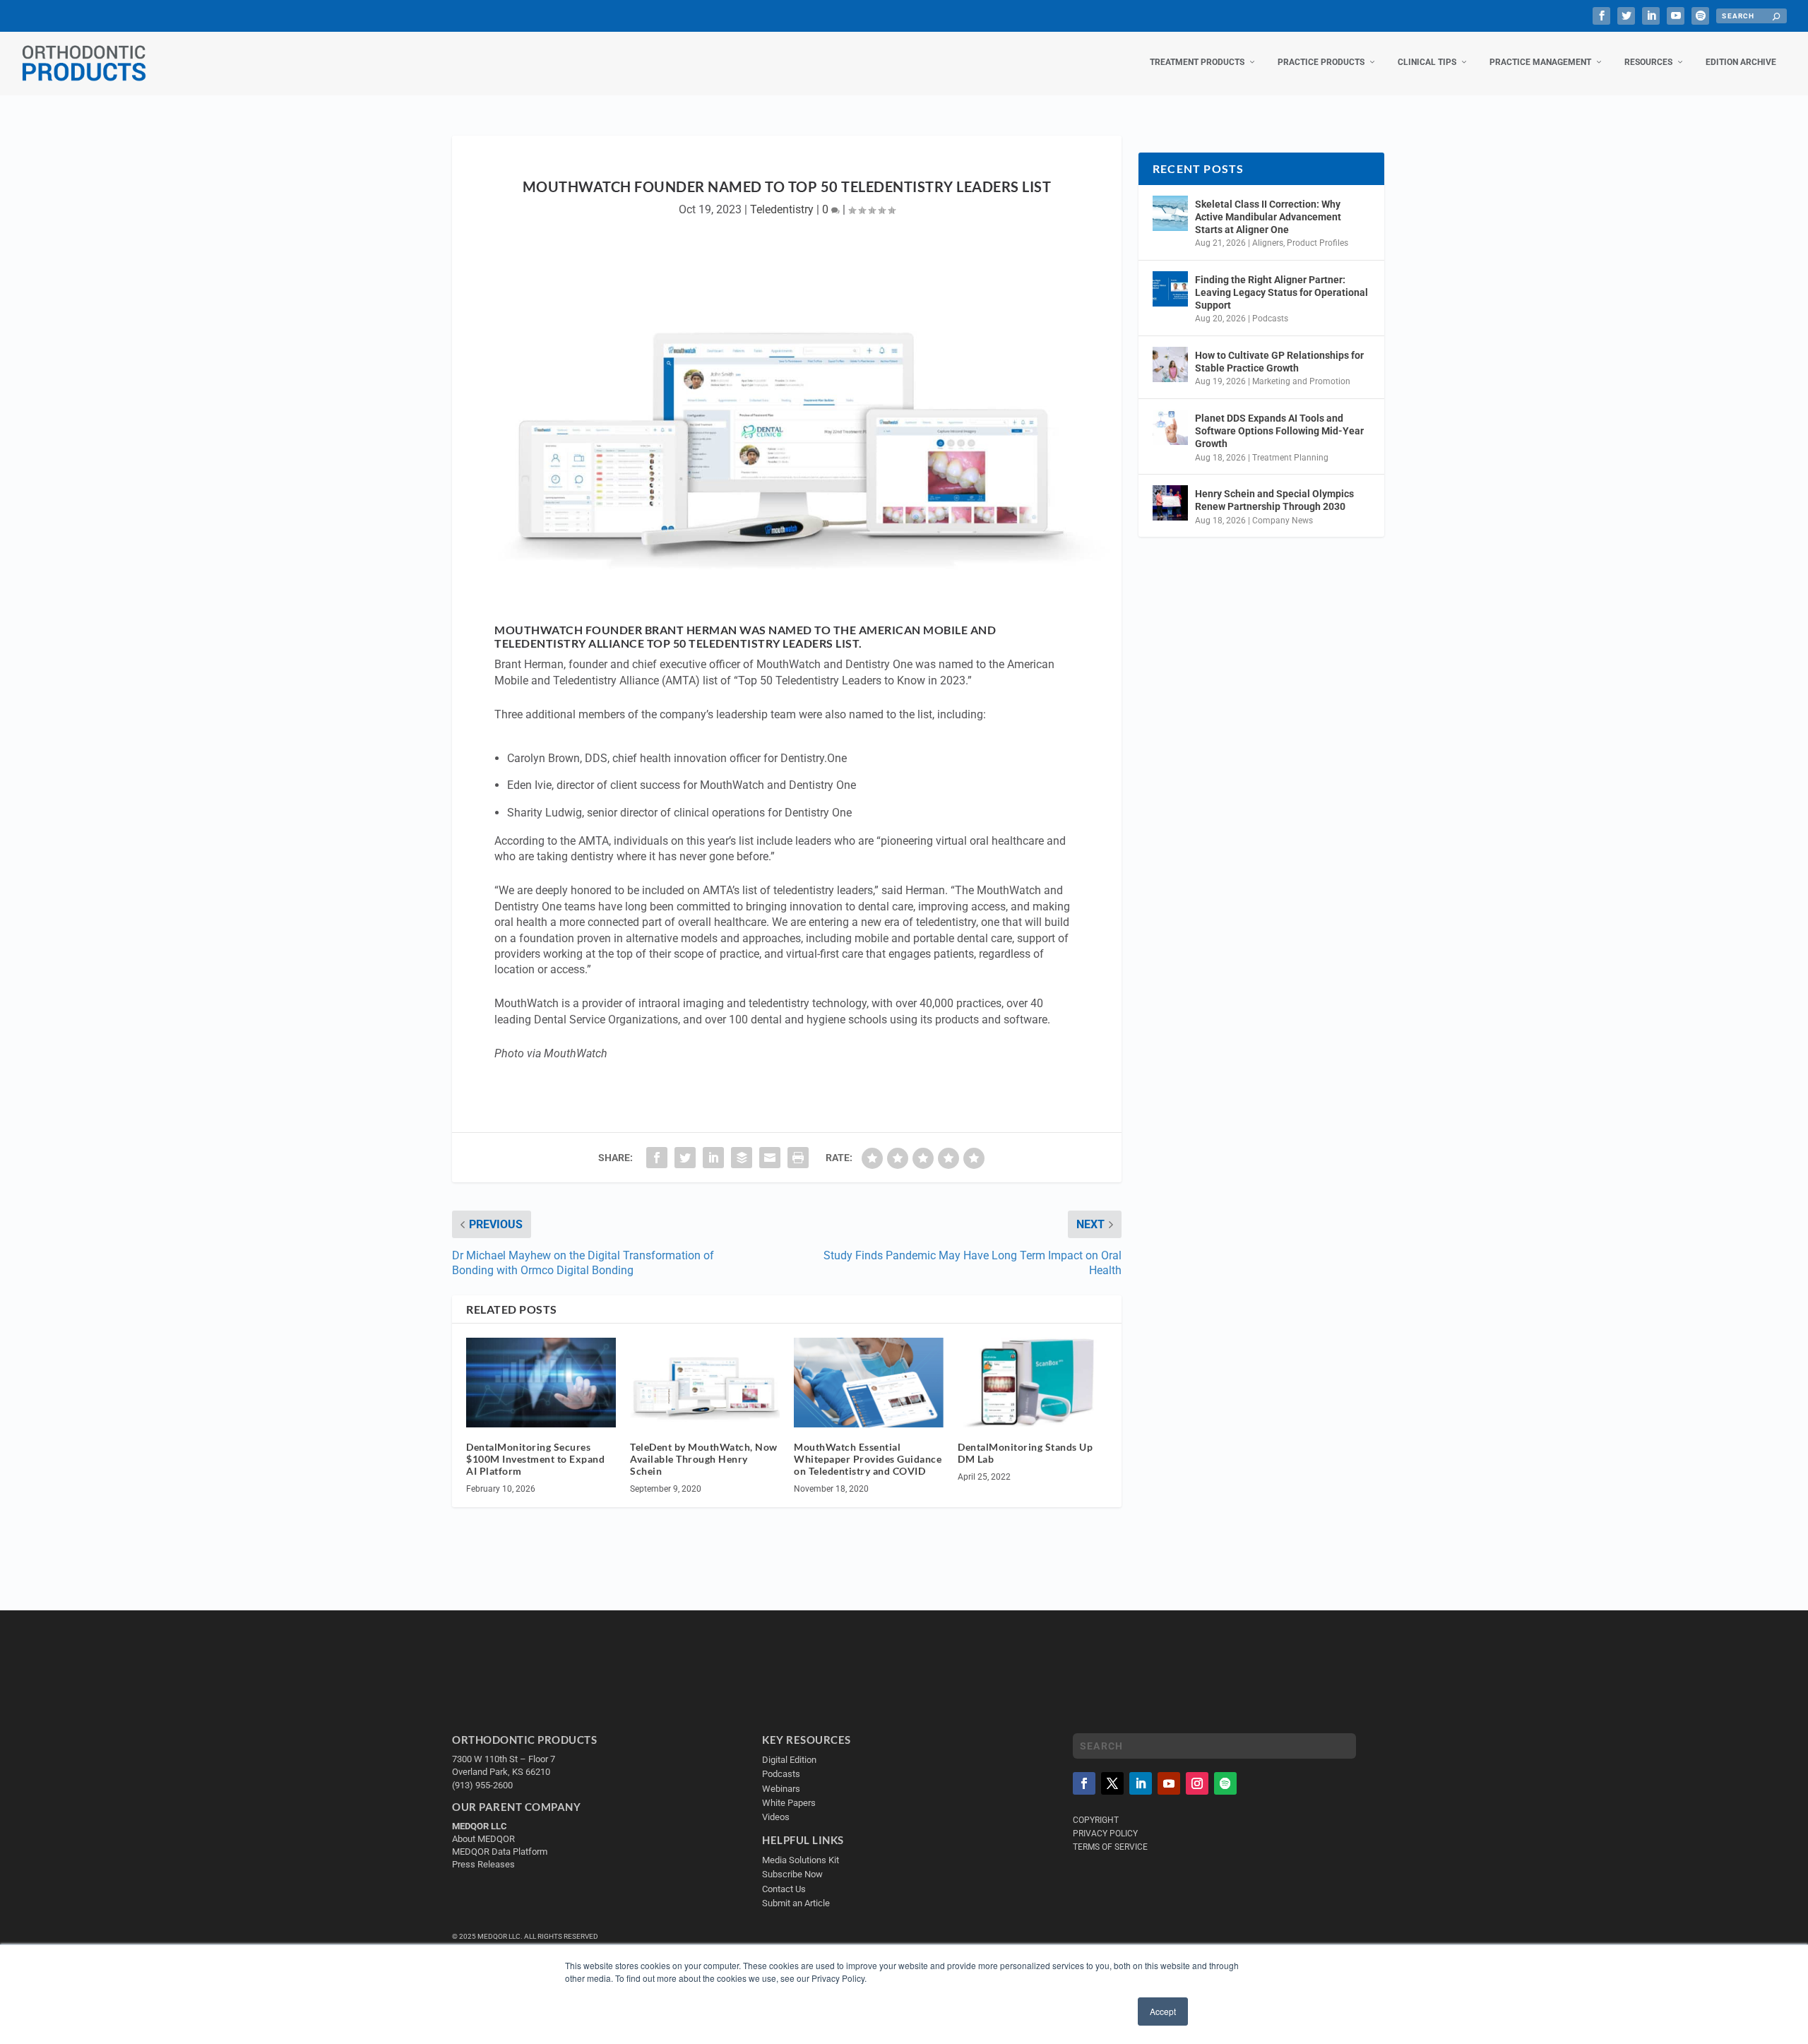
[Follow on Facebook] (1084, 1783)
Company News (1283, 521)
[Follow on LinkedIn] (1141, 1783)
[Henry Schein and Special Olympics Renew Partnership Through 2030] (1170, 503)
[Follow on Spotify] (1225, 1783)
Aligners (1268, 243)
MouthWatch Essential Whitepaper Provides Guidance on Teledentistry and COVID (868, 1459)
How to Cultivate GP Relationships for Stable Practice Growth (1279, 362)
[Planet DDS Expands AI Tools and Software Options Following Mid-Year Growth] (1170, 427)
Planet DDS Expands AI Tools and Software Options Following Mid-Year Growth (1279, 431)
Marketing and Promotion (1301, 381)
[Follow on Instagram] (1197, 1783)
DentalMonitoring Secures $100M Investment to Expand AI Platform (535, 1459)
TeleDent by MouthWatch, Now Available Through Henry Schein (704, 1459)
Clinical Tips (1427, 62)
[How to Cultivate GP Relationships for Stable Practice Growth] (1170, 364)
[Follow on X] (1112, 1783)
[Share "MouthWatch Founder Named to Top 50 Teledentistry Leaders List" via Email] (770, 1158)
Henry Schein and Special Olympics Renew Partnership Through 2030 (1274, 500)
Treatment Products (1197, 62)
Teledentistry (782, 209)
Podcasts (1270, 319)
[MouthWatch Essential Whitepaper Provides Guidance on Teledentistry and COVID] (869, 1383)
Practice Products (1321, 62)
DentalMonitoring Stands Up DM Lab (1025, 1453)
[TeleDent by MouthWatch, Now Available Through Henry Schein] (705, 1383)
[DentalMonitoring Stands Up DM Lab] (1033, 1383)
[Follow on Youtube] (1169, 1783)
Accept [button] (1163, 2011)
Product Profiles (1318, 243)
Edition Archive (1741, 62)
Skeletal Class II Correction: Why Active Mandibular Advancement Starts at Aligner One (1268, 217)
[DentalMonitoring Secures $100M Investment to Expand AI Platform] (541, 1383)
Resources (1648, 62)
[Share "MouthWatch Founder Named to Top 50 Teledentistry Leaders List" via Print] (798, 1158)
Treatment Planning (1290, 458)
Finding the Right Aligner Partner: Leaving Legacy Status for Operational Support (1281, 292)
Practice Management (1540, 62)
